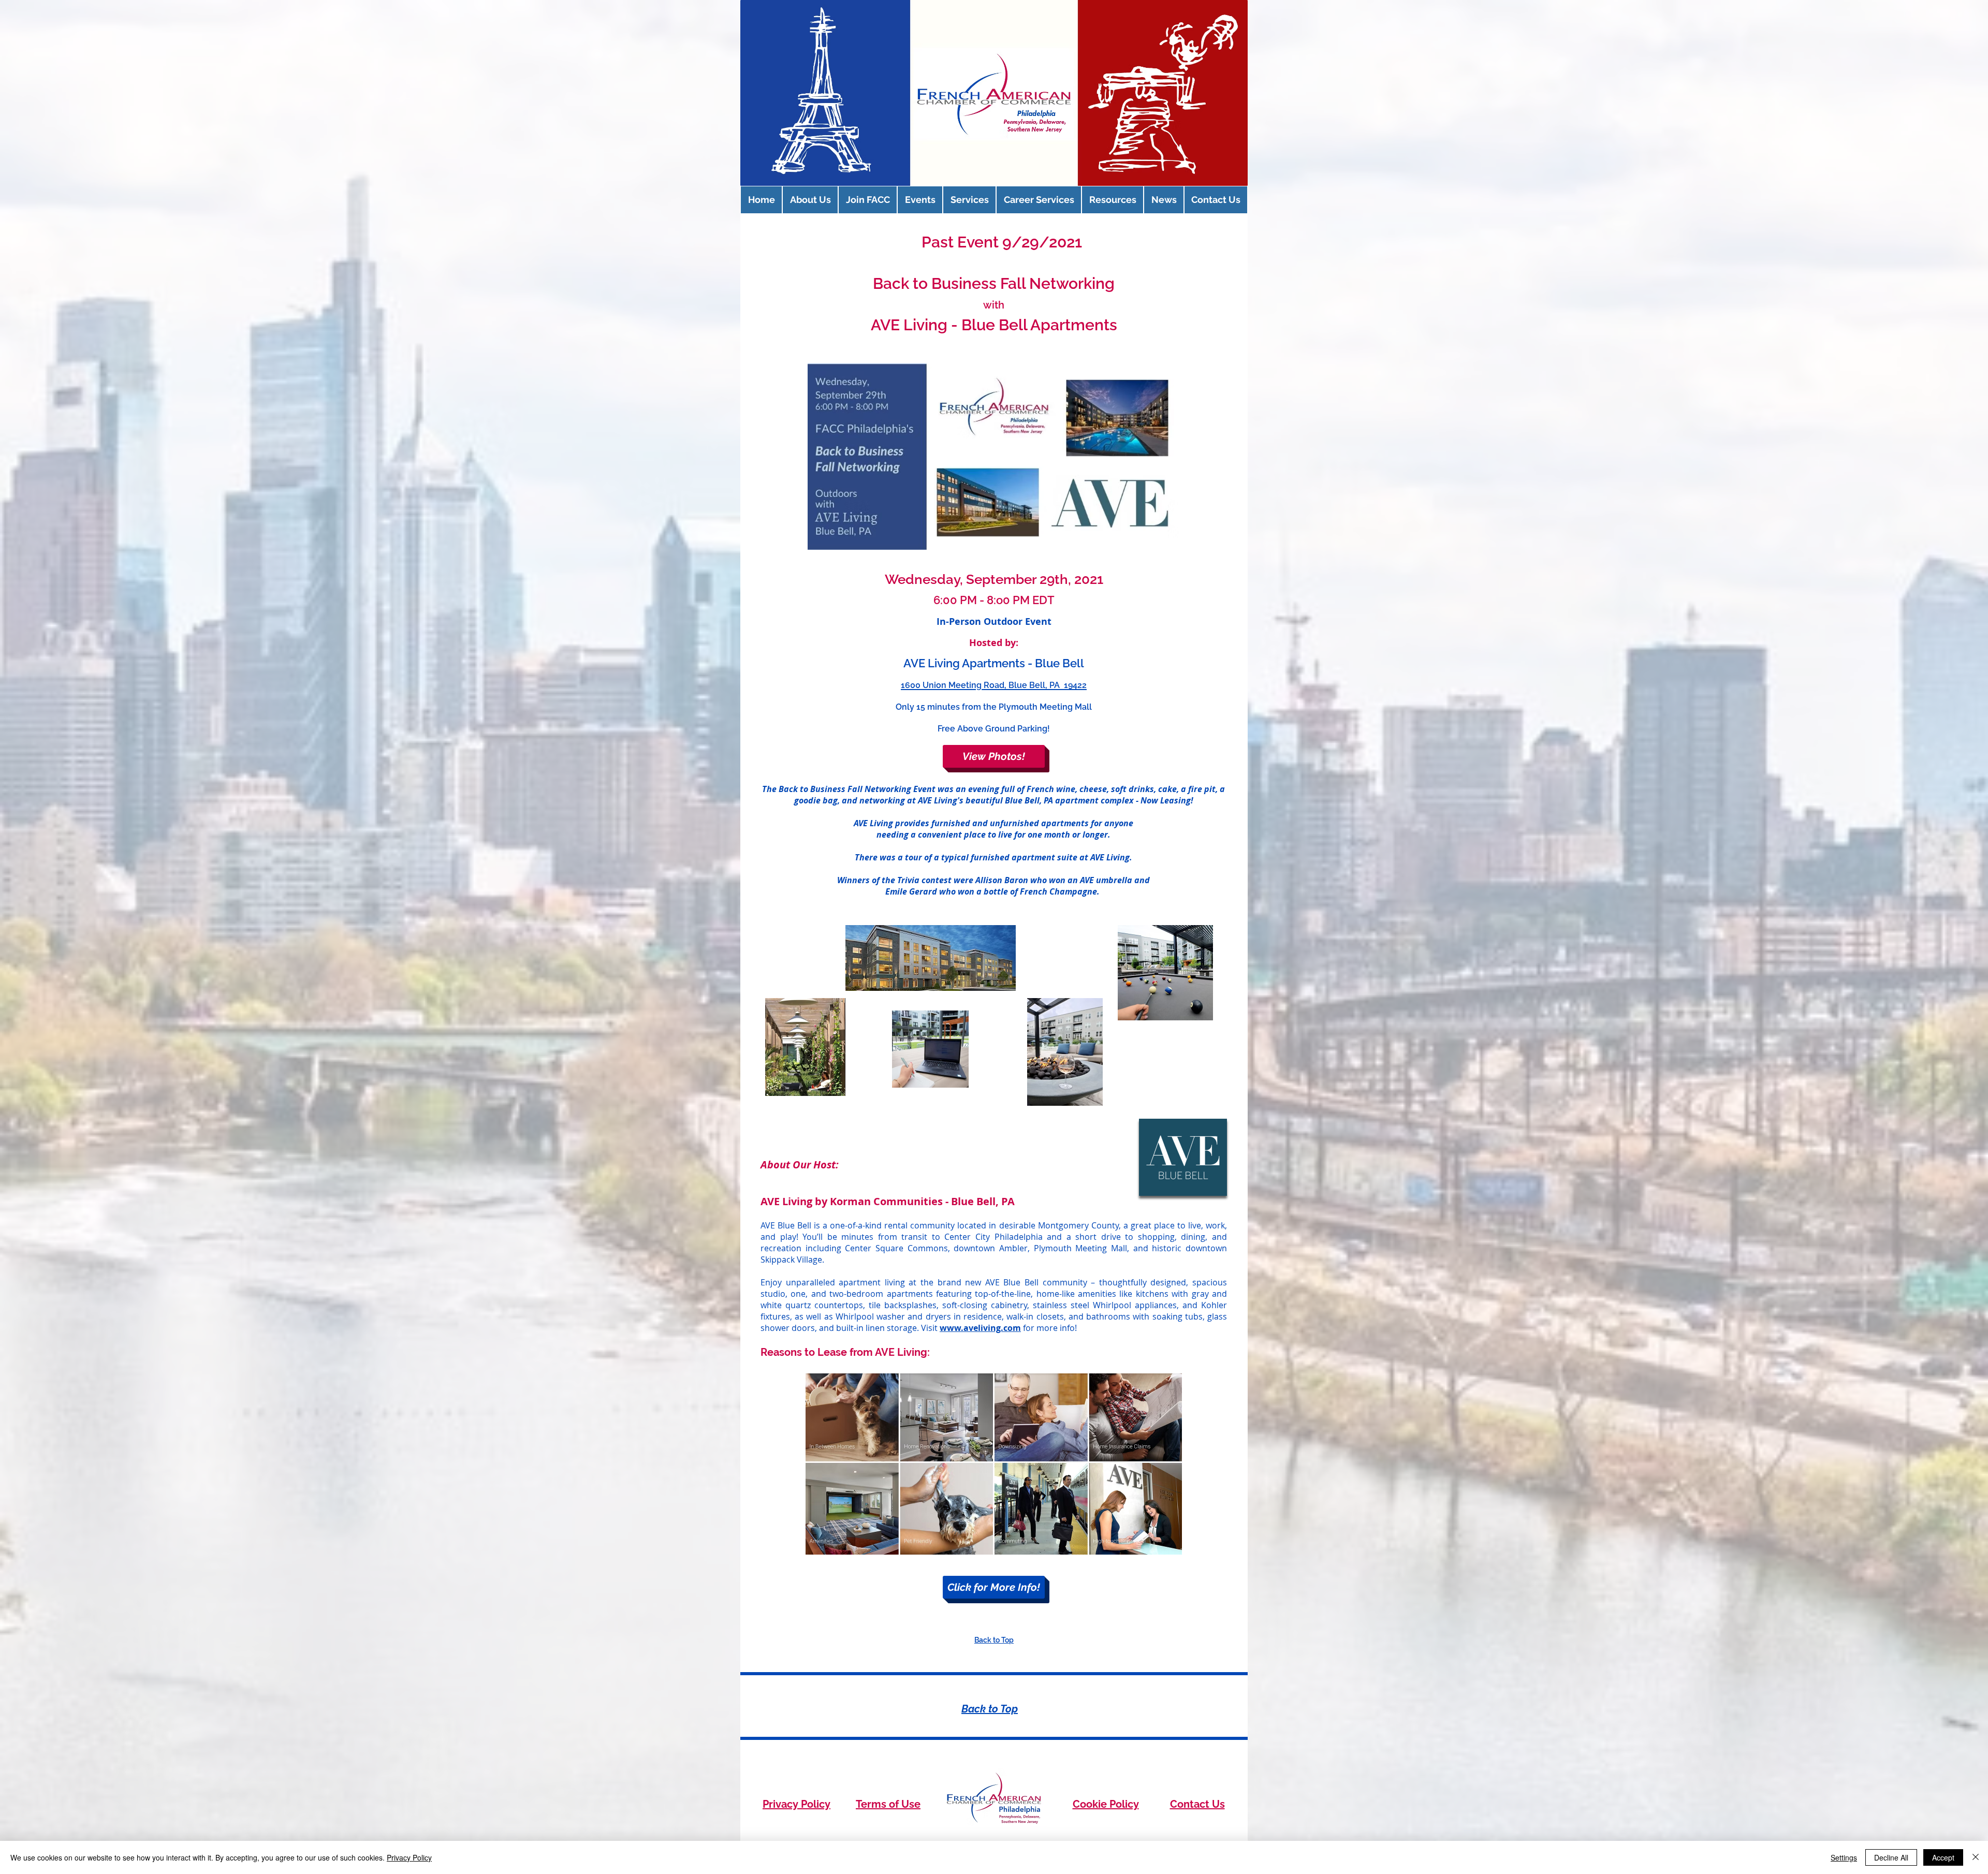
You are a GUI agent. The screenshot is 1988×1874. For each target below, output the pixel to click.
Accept (1943, 1857)
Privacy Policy (796, 1804)
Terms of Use (888, 1804)
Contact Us (1197, 1804)
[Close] (1976, 1857)
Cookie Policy (1106, 1804)
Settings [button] (1844, 1857)
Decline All (1891, 1857)
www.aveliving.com (980, 1328)
